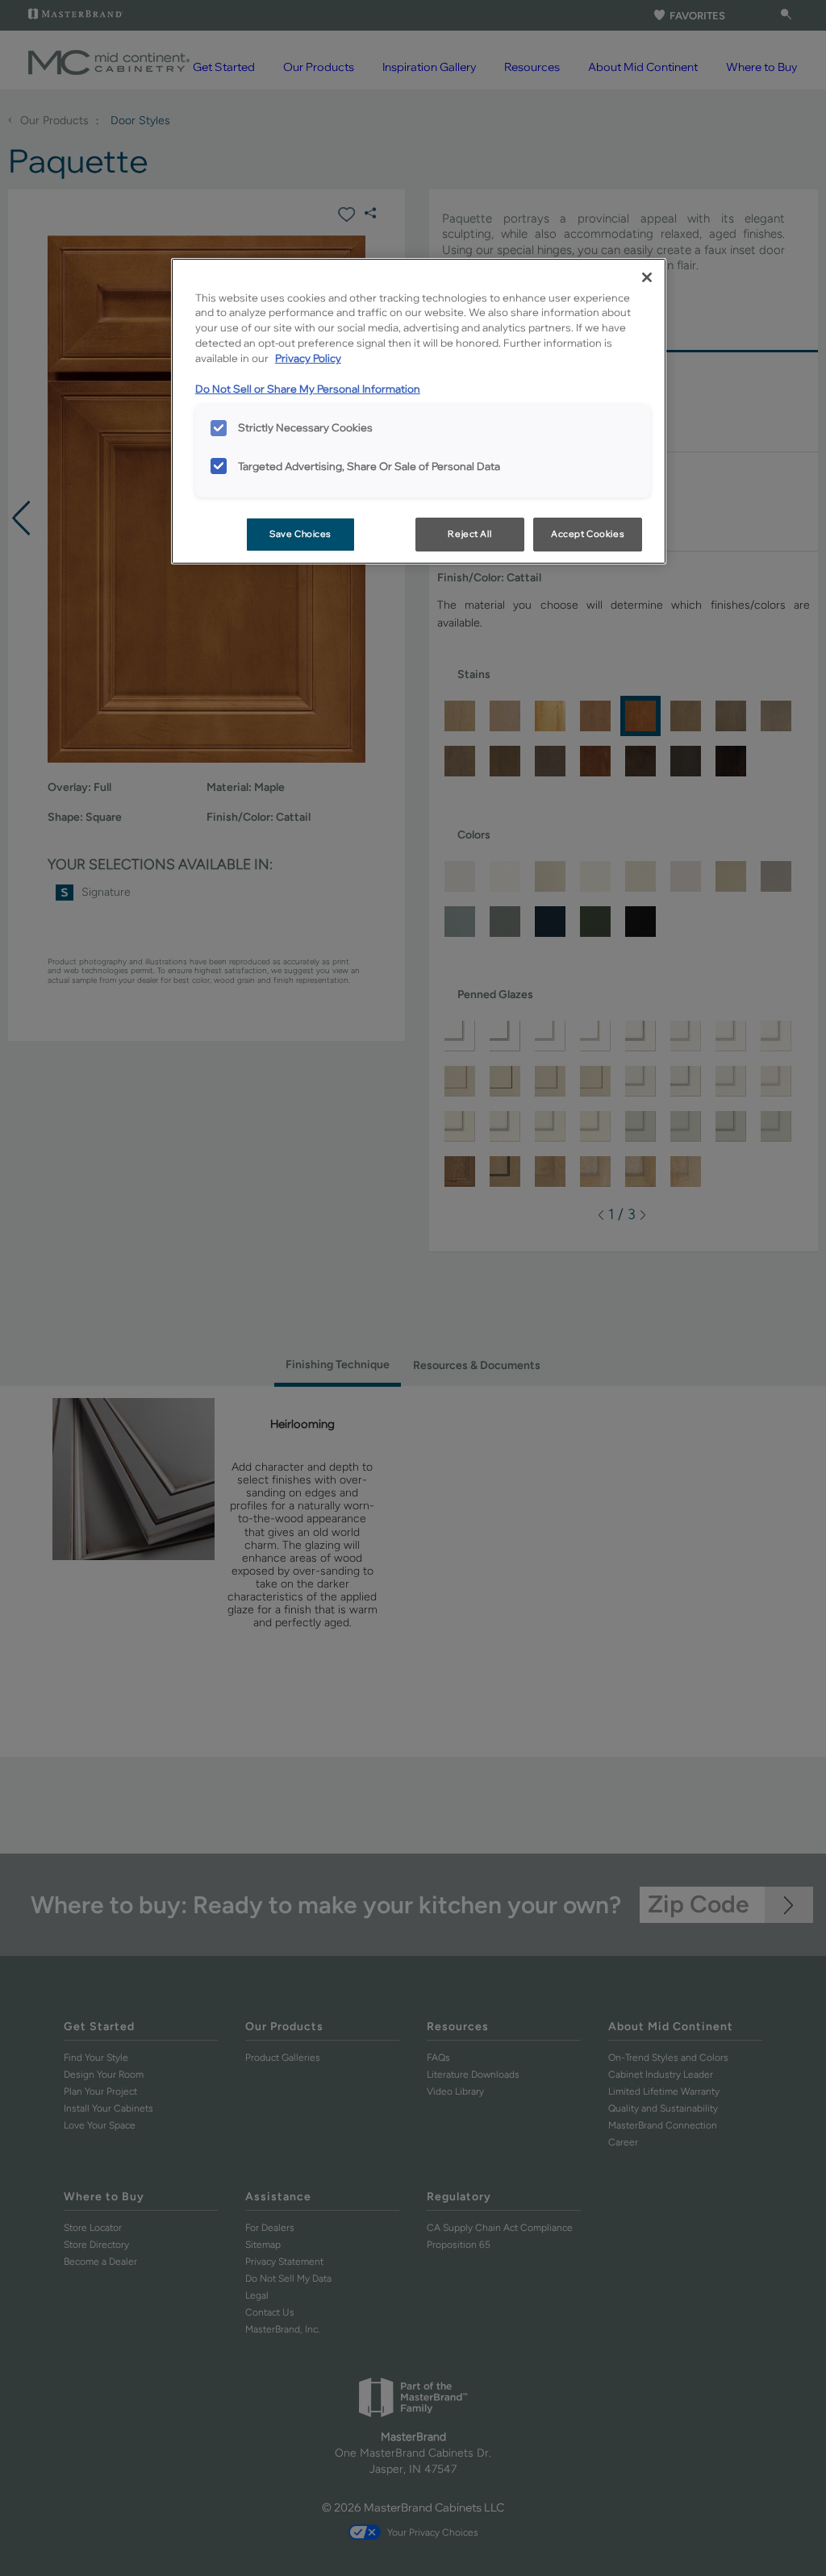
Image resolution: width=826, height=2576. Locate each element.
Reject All (469, 534)
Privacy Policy (308, 358)
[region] (419, 412)
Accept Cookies (588, 534)
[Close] (647, 277)
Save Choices (300, 534)
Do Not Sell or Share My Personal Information (308, 389)
